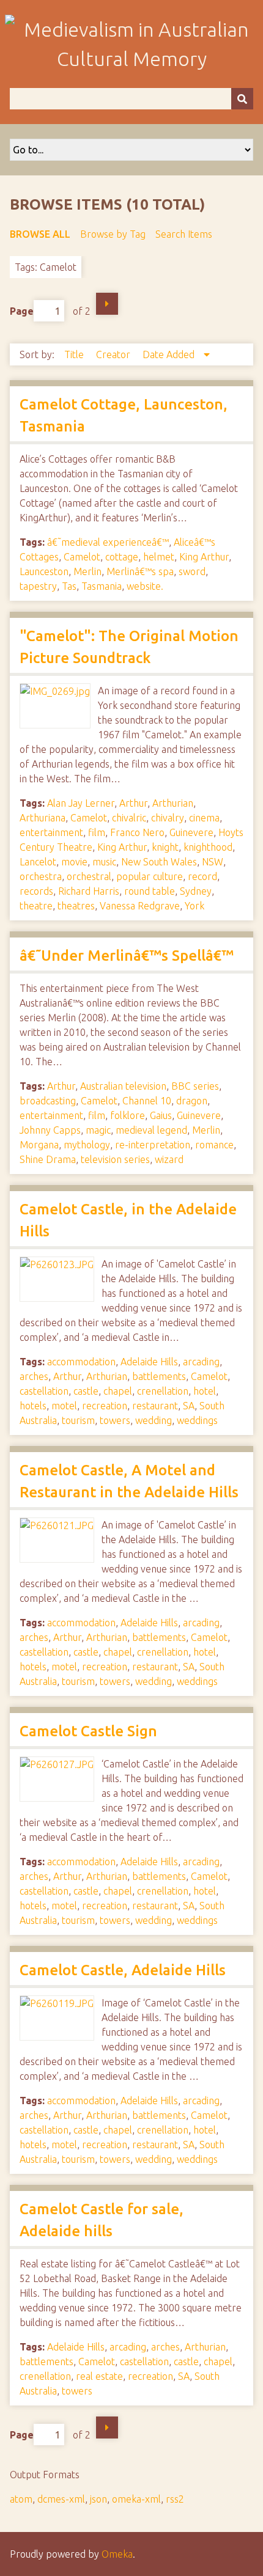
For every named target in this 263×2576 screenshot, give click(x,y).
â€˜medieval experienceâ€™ (108, 542)
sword (192, 571)
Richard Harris (89, 891)
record (202, 876)
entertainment (51, 832)
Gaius (161, 1115)
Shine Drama (48, 1159)
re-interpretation (153, 1145)
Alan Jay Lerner (81, 803)
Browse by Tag (113, 234)
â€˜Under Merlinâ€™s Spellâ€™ (127, 956)
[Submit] (242, 99)
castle (86, 1391)
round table (150, 891)
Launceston (44, 571)
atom (21, 2499)
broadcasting (48, 1101)
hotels (33, 1406)
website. (145, 586)
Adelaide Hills (149, 1362)
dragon (192, 1101)
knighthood (208, 847)
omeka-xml (136, 2499)
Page (22, 311)
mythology (87, 1145)
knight (165, 847)
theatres (76, 906)
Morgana (39, 1145)
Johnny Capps (50, 1130)
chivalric (129, 818)
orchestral (89, 876)
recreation (105, 1406)
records (36, 891)
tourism (78, 1420)
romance (214, 1145)
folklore (128, 1115)
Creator (114, 354)
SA (189, 1406)
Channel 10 (147, 1101)
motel (64, 1406)
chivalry (168, 818)
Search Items (184, 234)
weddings (197, 1420)
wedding (154, 1420)
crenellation (163, 1391)
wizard (169, 1159)
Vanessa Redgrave (140, 906)
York (194, 906)
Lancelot (38, 862)
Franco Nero (137, 832)
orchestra (41, 876)
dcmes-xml (61, 2499)
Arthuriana (43, 818)
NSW (213, 862)
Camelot (82, 557)
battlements (159, 1376)
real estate (99, 2376)
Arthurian (173, 803)
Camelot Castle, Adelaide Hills (123, 1970)
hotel (205, 1391)
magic (98, 1130)
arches (34, 1376)
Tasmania (102, 586)
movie (74, 862)
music (104, 862)
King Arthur (204, 557)
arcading (201, 1362)
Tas (69, 586)
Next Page (107, 304)
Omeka (117, 2554)
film (97, 832)
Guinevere (191, 832)
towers (115, 1420)
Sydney (196, 891)
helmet (159, 557)
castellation (44, 1391)
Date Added (170, 354)
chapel (118, 1391)
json (98, 2499)
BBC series (195, 1086)
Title (75, 354)
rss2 (175, 2499)
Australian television (123, 1086)
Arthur (133, 803)
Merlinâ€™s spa (140, 571)
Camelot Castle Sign (88, 1731)
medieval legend (151, 1130)
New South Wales (159, 862)
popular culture (150, 876)
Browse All (40, 234)
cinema (204, 818)
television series (115, 1159)
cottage (122, 557)
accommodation (81, 1362)
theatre (36, 906)
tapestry (38, 586)
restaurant (155, 1406)
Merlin (87, 571)
